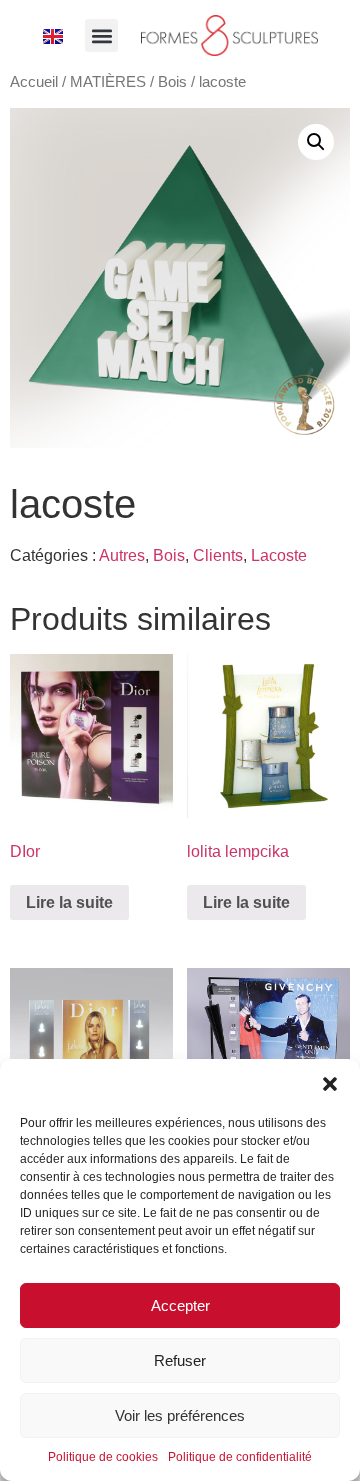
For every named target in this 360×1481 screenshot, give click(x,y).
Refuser (180, 1360)
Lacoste (279, 555)
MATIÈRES (108, 82)
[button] (330, 1084)
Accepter (180, 1305)
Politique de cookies (103, 1457)
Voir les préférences (180, 1415)
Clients (218, 555)
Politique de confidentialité (240, 1457)
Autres (122, 555)
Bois (172, 82)
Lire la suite (69, 902)
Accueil (34, 82)
